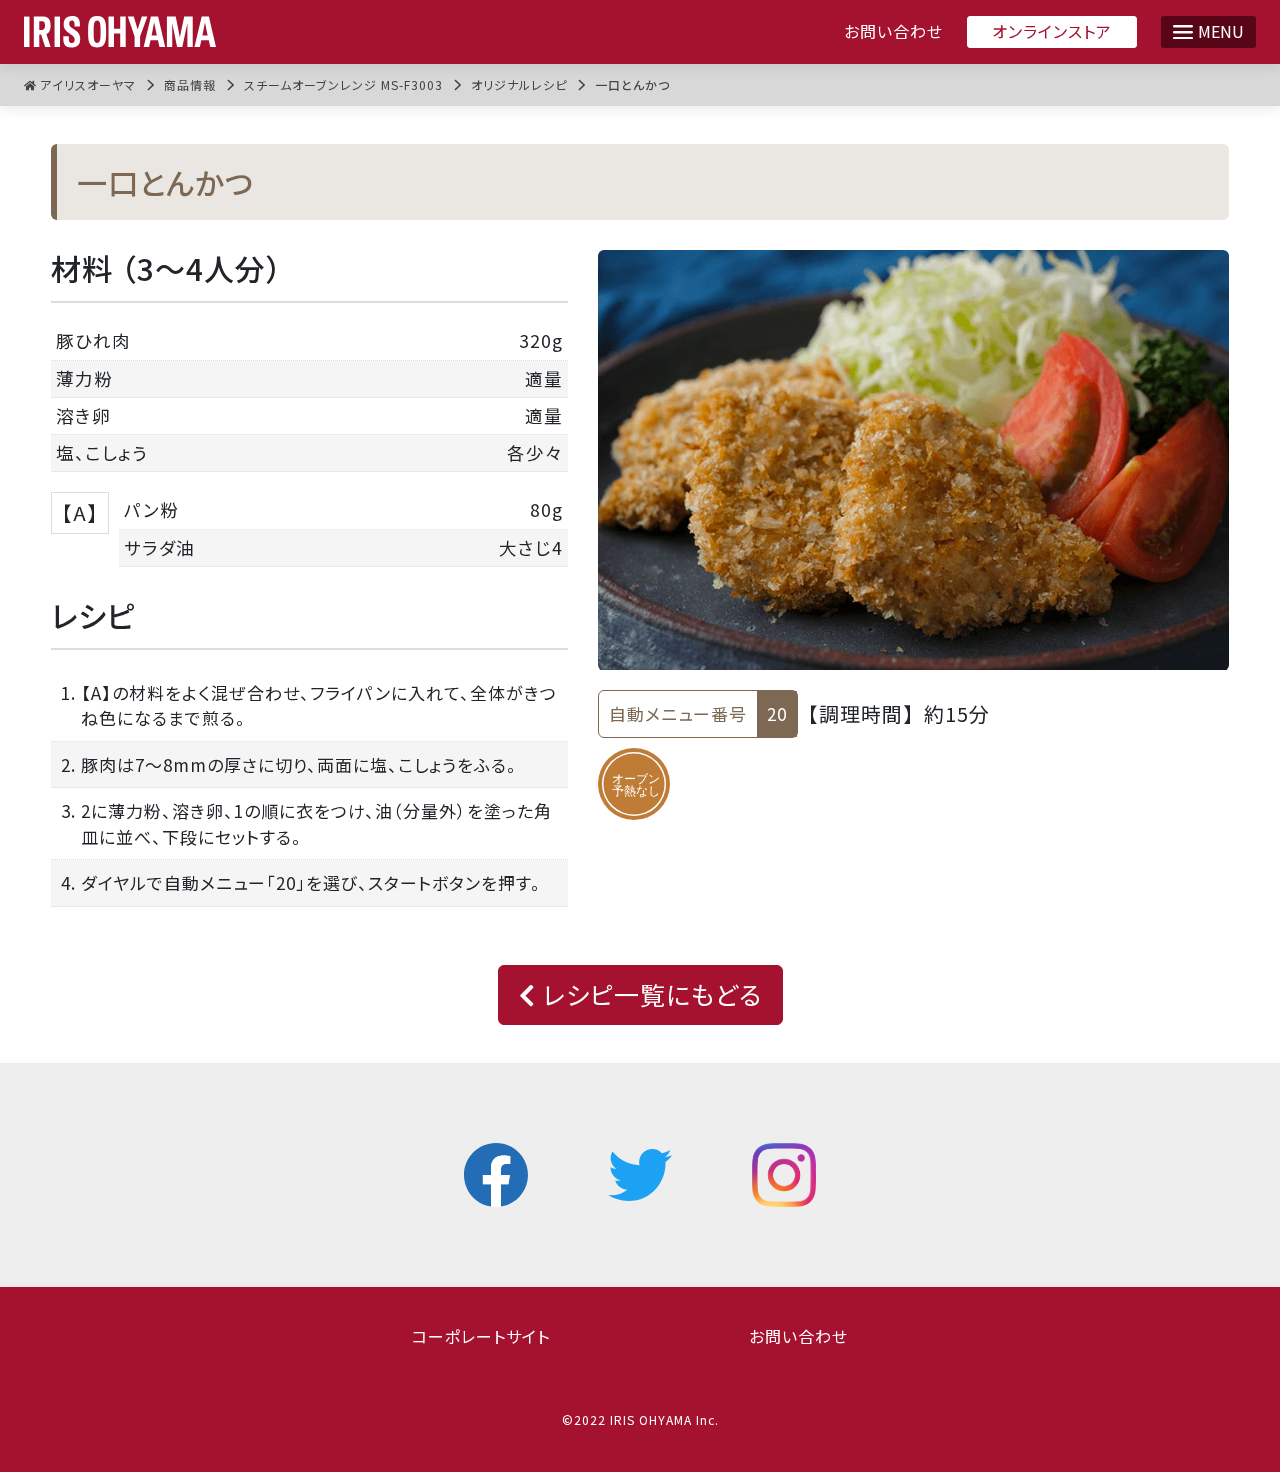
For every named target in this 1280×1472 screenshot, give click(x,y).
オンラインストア (1052, 31)
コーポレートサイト (481, 1336)
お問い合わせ (893, 31)
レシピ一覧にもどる (649, 994)
